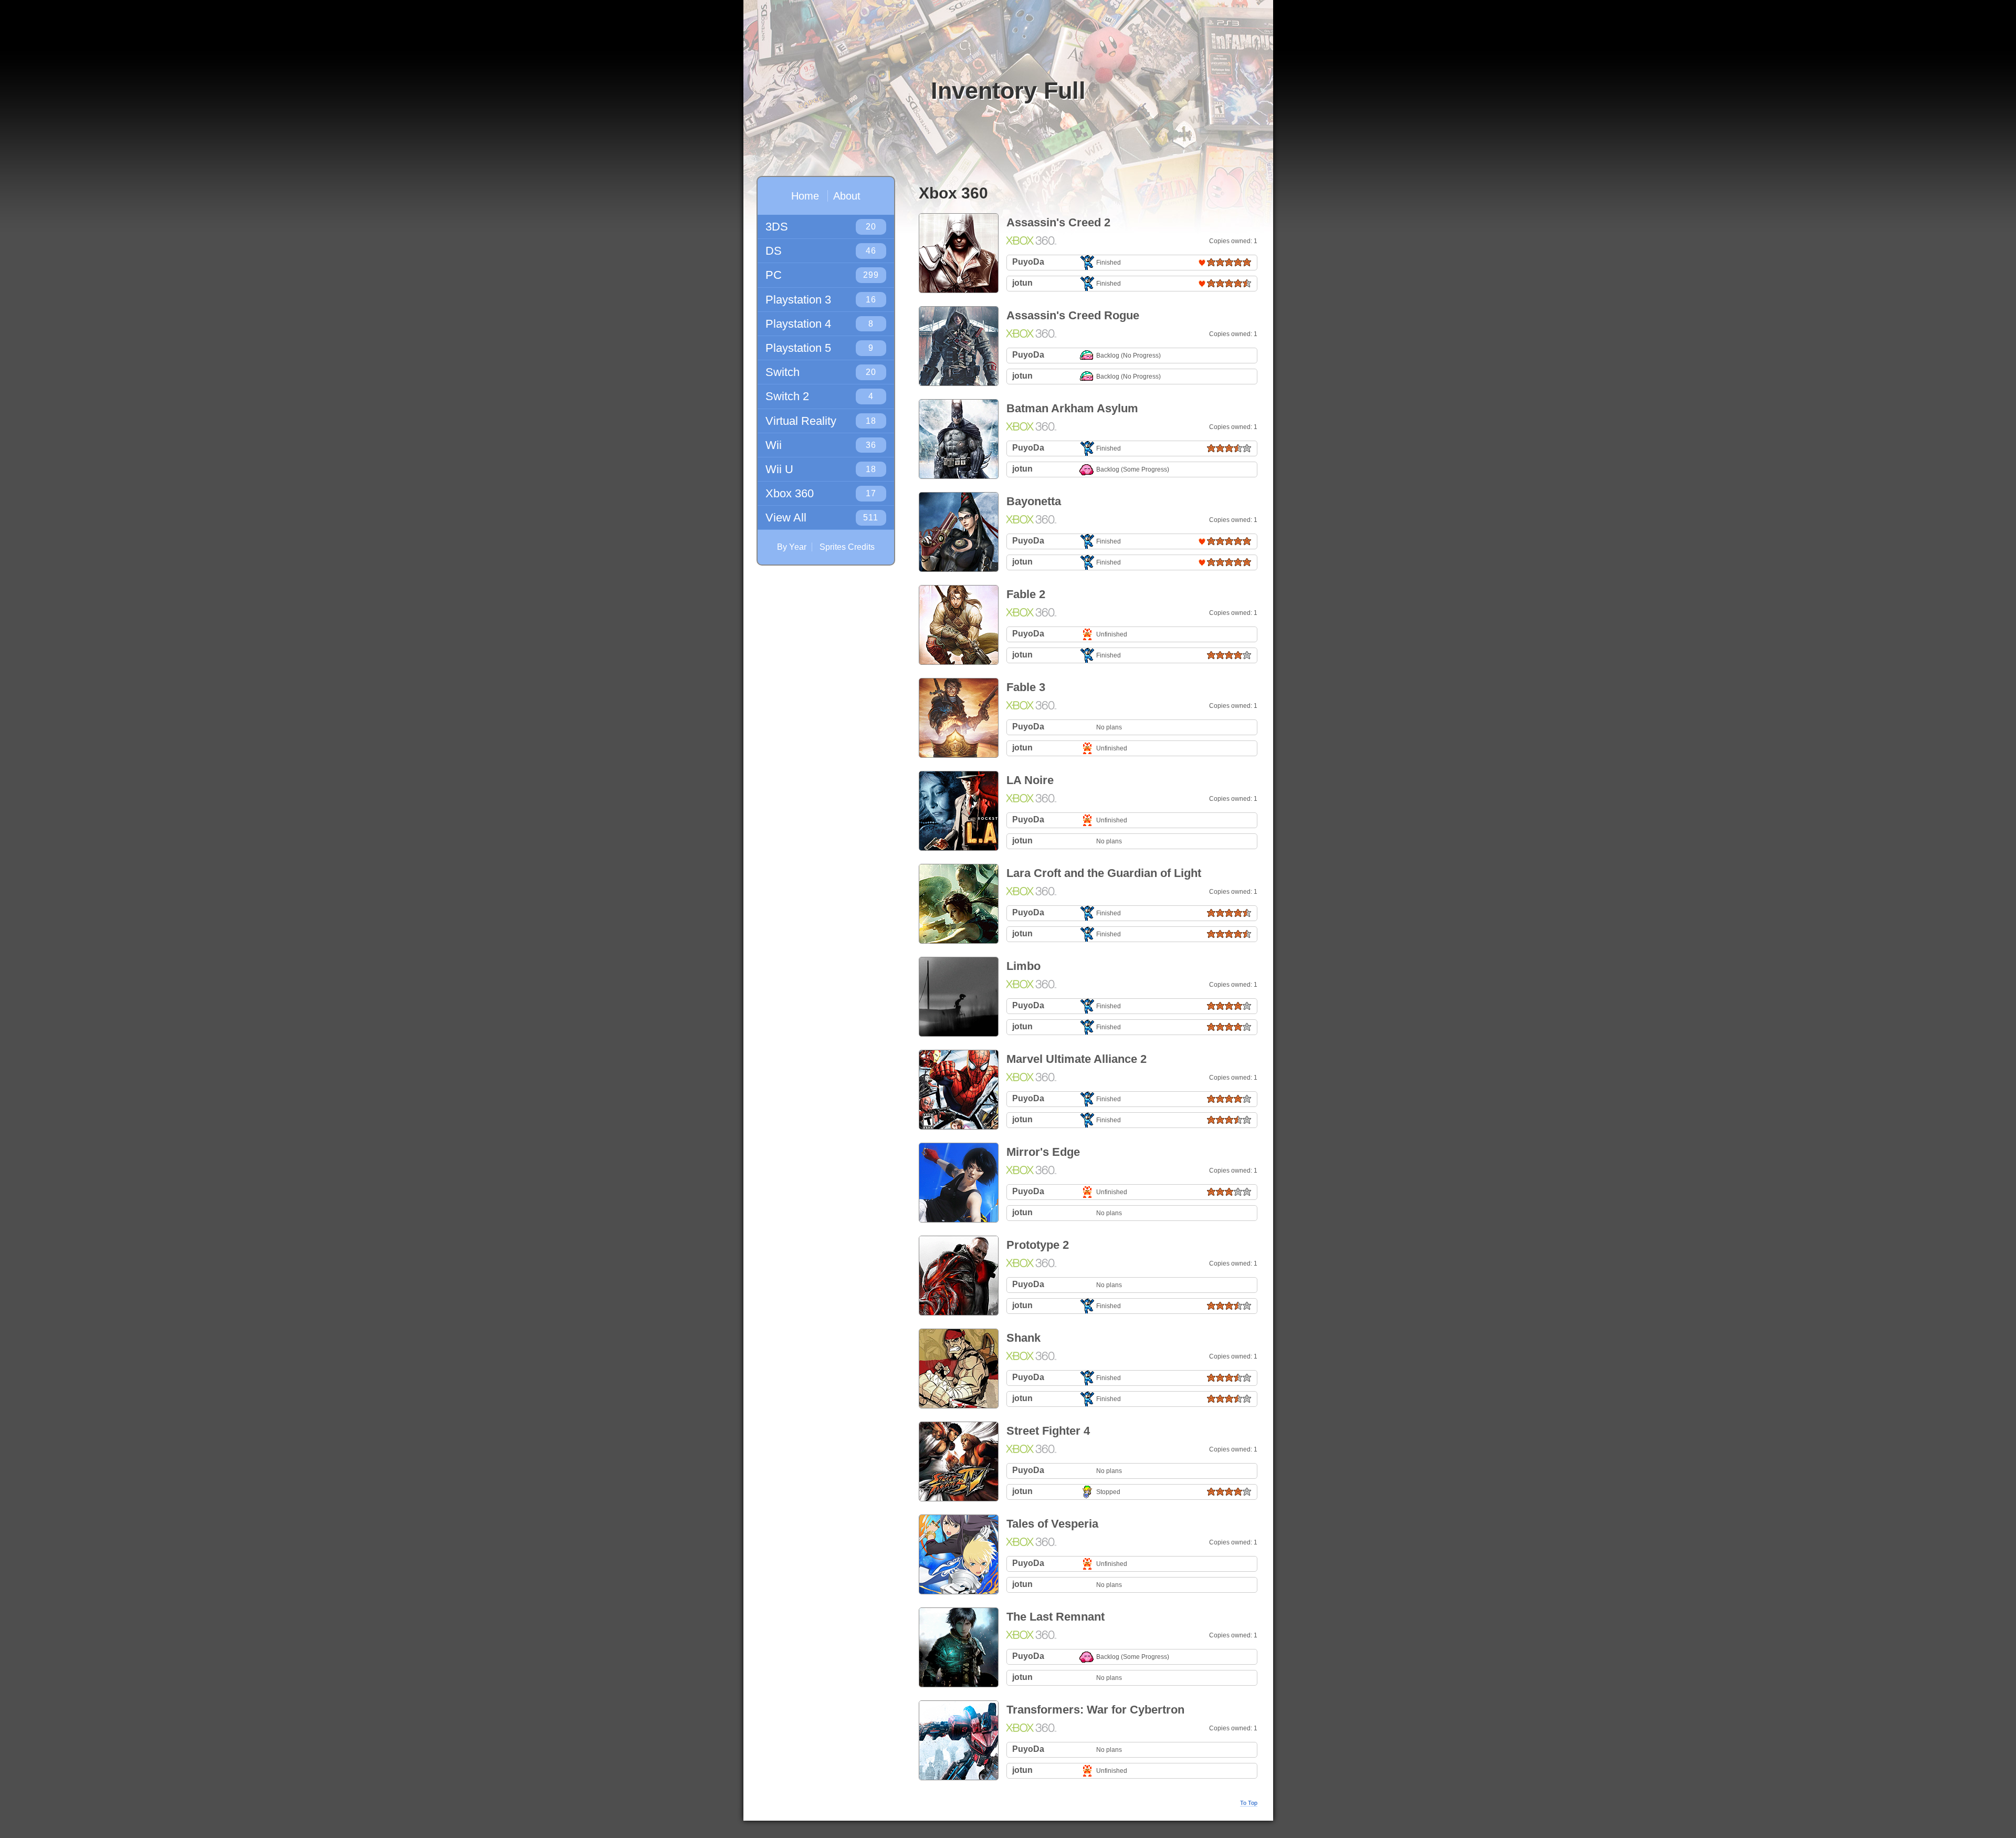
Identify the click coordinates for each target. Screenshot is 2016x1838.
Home (805, 196)
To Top (1249, 1803)
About (847, 196)
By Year (792, 547)
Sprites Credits (847, 547)
